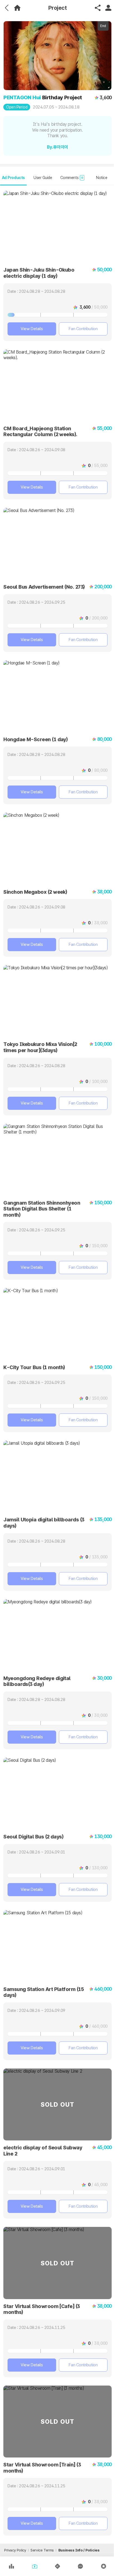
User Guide (43, 178)
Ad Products (13, 178)
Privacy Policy (15, 2550)
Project (58, 8)
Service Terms (42, 2550)
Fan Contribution (83, 329)
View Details (32, 329)
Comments (72, 178)
